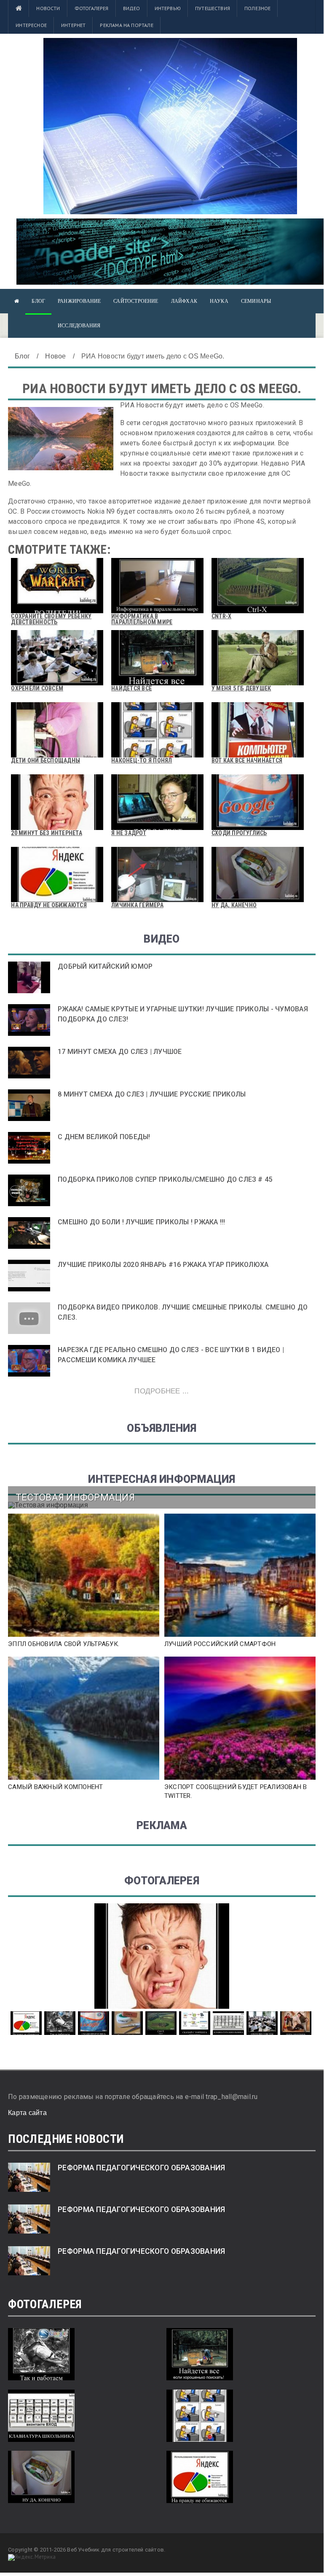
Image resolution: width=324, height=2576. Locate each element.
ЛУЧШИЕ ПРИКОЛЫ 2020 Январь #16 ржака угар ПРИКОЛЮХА (163, 1265)
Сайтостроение (136, 301)
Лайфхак (184, 301)
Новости (48, 8)
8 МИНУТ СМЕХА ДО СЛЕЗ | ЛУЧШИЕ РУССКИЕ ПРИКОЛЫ (152, 1094)
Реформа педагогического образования (141, 2168)
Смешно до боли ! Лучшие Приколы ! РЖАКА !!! (141, 1222)
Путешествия (213, 8)
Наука (219, 301)
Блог (38, 301)
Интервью (168, 8)
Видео (132, 8)
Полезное (257, 8)
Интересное (31, 25)
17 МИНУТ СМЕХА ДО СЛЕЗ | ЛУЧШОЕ (120, 1052)
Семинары (256, 301)
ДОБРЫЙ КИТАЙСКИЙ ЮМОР (105, 966)
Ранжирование (79, 301)
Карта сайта (27, 2113)
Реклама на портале (126, 25)
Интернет (73, 25)
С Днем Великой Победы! (104, 1137)
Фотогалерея (92, 8)
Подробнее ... (162, 1391)
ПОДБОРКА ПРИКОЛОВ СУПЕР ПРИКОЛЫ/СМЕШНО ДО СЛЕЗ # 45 (165, 1179)
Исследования (79, 326)
